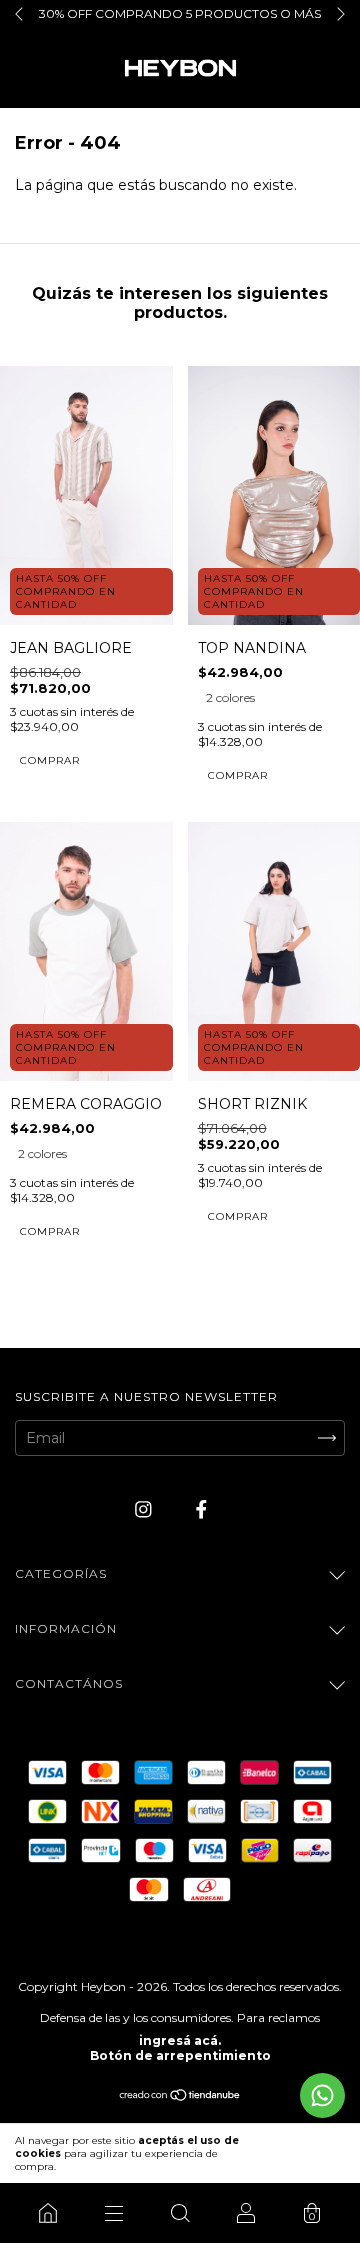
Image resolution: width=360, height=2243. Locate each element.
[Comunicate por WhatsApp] (322, 2095)
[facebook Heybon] (201, 1509)
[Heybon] (48, 2213)
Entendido (302, 2154)
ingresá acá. (180, 2040)
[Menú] (114, 2213)
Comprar (50, 760)
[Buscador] (180, 2213)
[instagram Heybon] (145, 1509)
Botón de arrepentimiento (180, 2055)
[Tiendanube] (180, 2096)
